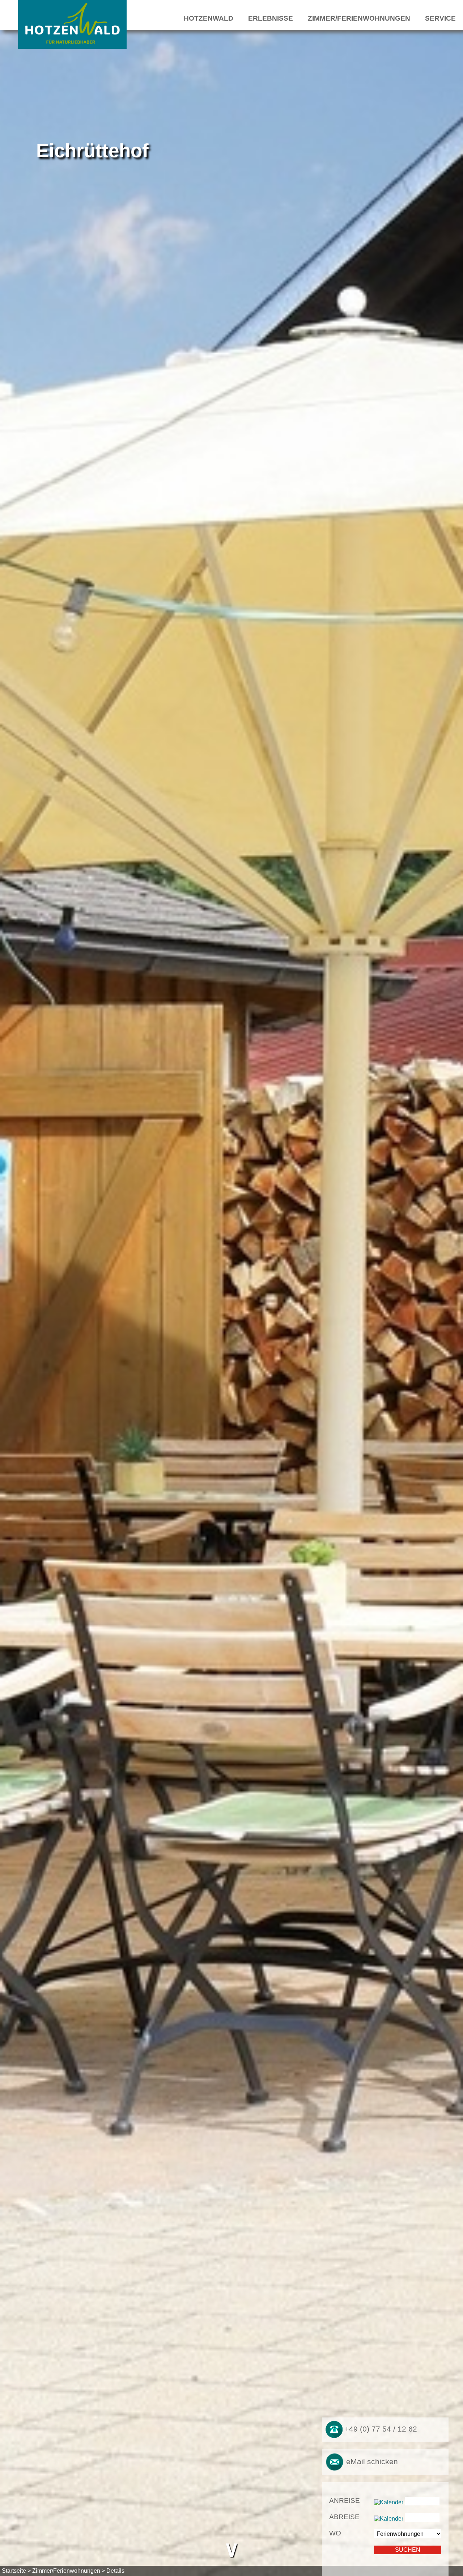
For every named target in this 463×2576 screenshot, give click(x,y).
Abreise (344, 2517)
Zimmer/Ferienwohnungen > (69, 2571)
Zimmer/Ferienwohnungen (359, 18)
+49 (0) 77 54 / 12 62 (380, 2429)
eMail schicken (371, 2461)
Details (115, 2571)
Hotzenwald (209, 18)
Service (440, 18)
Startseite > (16, 2571)
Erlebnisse (271, 18)
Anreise (345, 2501)
